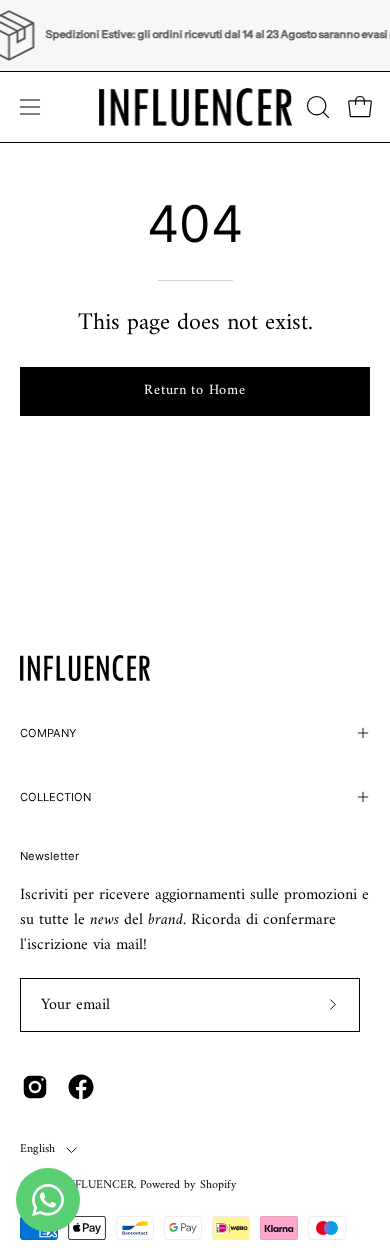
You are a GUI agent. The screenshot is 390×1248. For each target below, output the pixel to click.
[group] (195, 35)
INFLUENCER (98, 1185)
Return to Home (194, 390)
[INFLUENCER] (195, 107)
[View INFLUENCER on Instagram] (35, 1087)
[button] (316, 107)
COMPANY (48, 733)
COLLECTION (55, 797)
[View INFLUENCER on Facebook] (81, 1087)
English (38, 1149)
